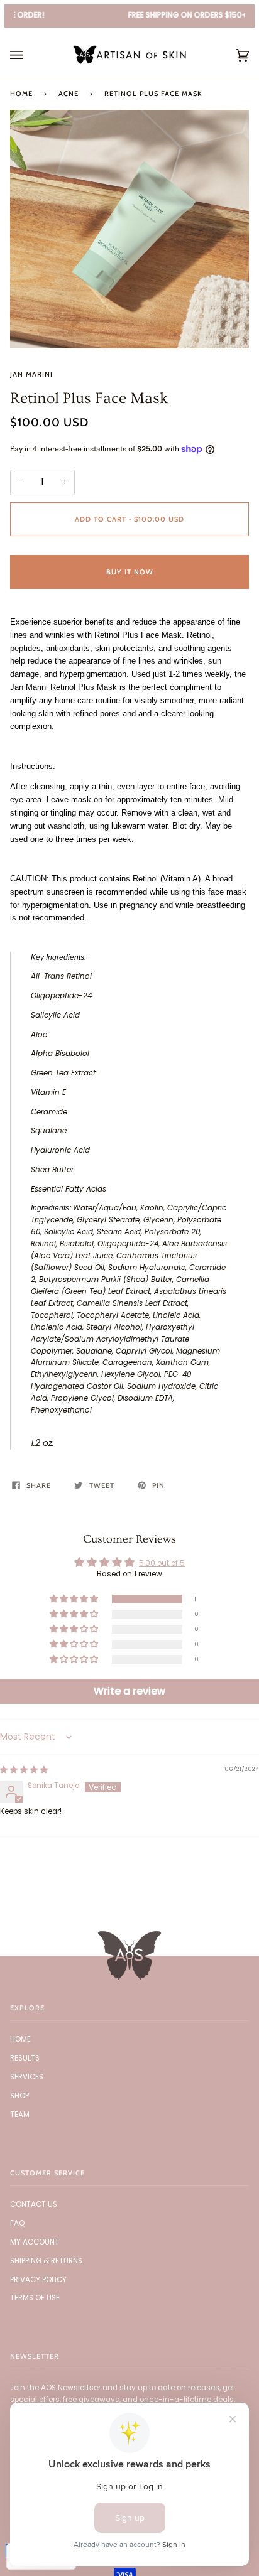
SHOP (19, 2096)
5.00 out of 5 (162, 1563)
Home (21, 94)
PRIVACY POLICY (38, 2280)
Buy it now (130, 572)
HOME (20, 2039)
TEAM (20, 2115)
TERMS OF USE (35, 2298)
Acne (69, 94)
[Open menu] (29, 55)
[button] (75, 1599)
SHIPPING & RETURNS (46, 2261)
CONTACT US (34, 2204)
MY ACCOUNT (35, 2242)
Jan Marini (31, 374)
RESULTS (25, 2058)
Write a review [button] (129, 1691)
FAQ (17, 2223)
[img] (24, 1770)
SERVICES (27, 2077)
